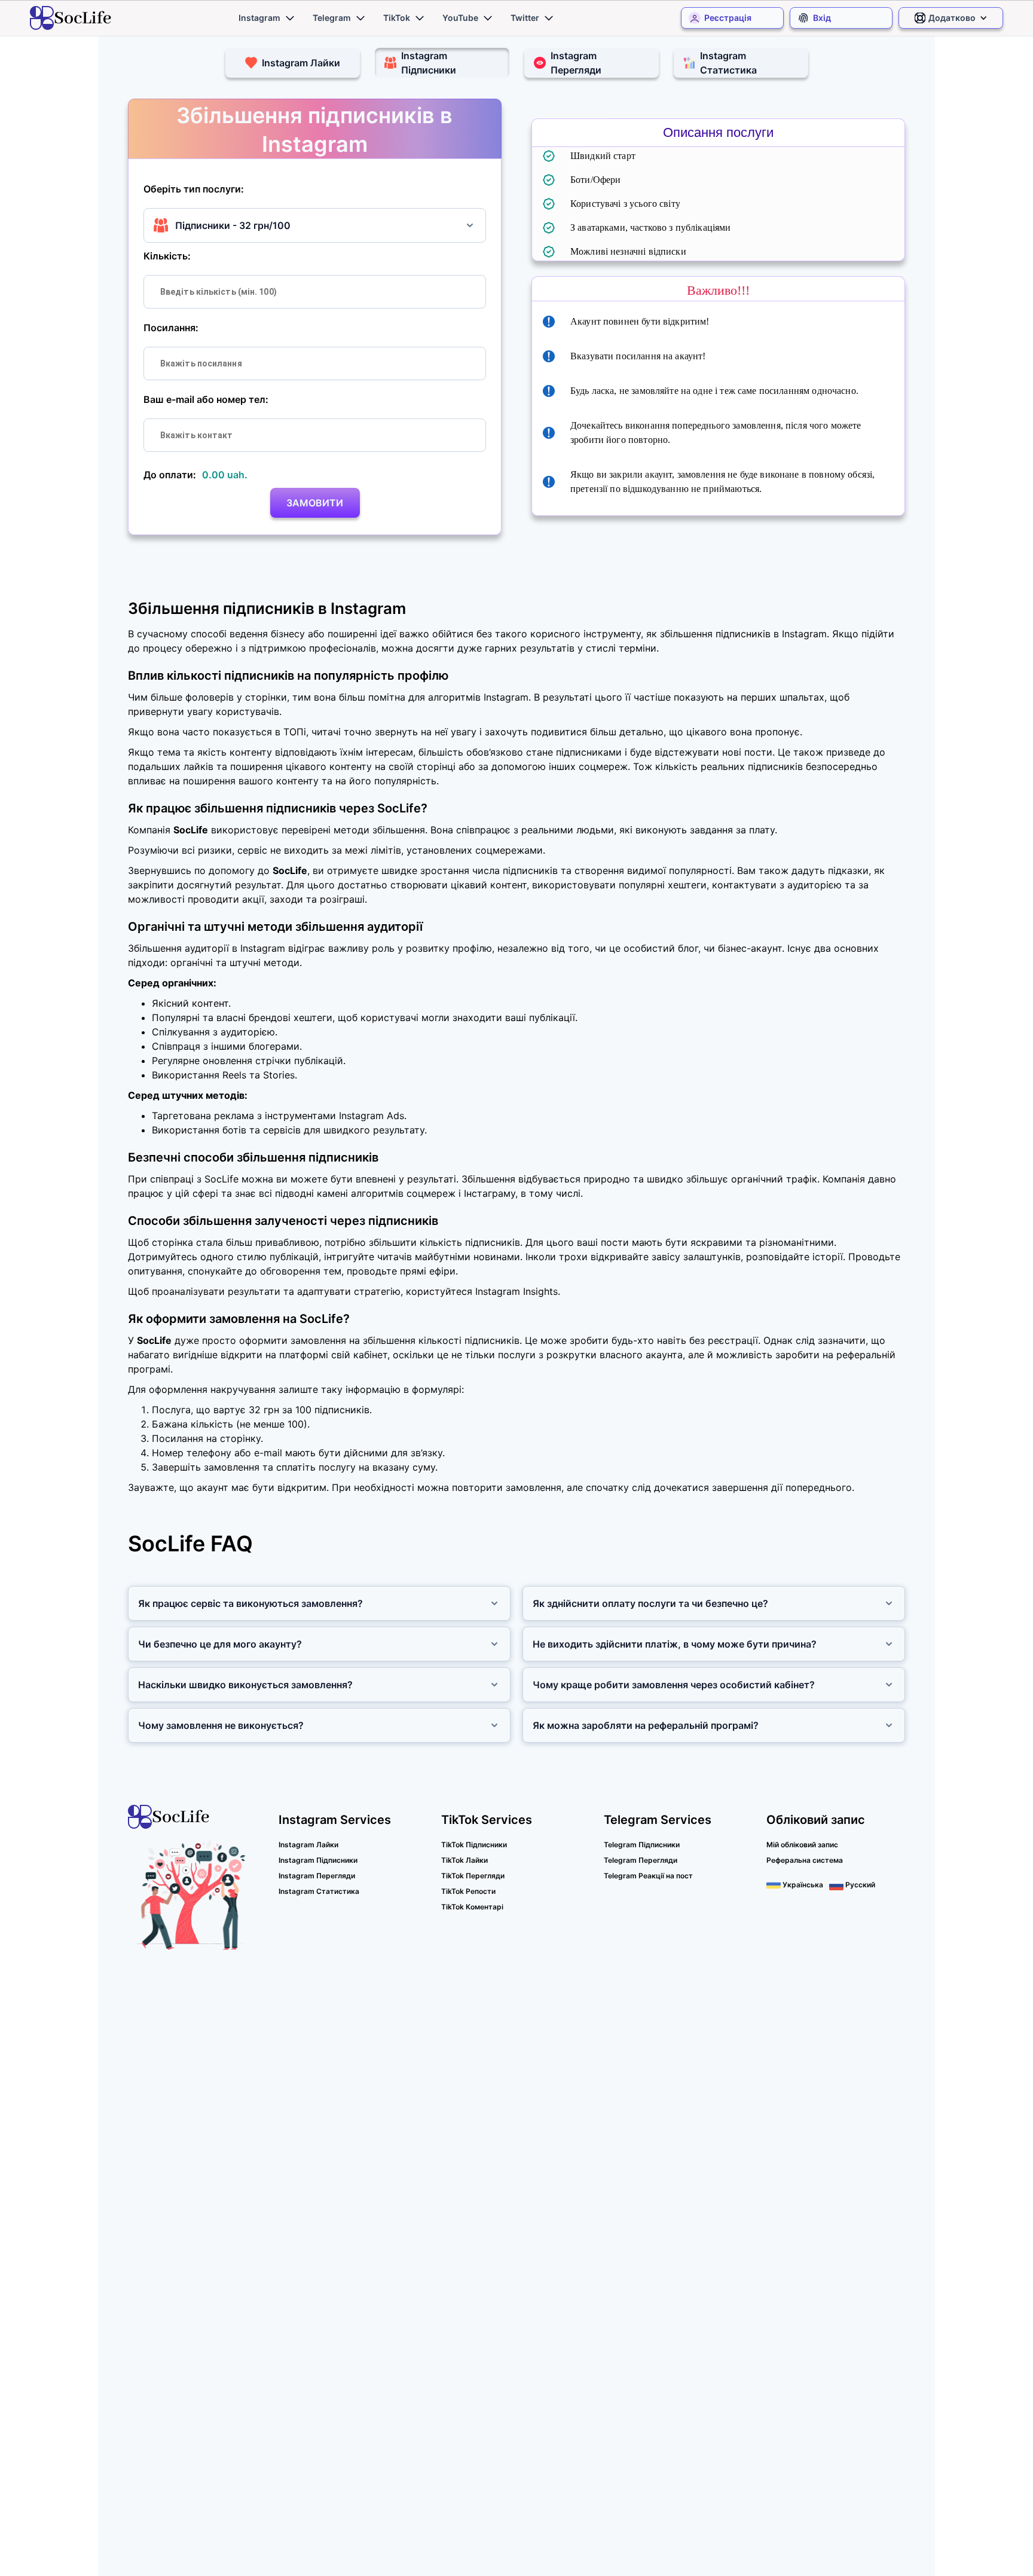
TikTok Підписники (474, 1845)
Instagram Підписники (318, 1860)
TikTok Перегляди (473, 1876)
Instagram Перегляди (317, 1876)
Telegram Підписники (642, 1845)
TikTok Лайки (464, 1860)
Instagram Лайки (308, 1845)
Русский (859, 1885)
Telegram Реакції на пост (648, 1876)
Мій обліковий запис (802, 1845)
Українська (802, 1885)
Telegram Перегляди (641, 1860)
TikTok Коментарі (472, 1907)
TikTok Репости (468, 1891)
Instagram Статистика (319, 1891)
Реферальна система (805, 1860)
